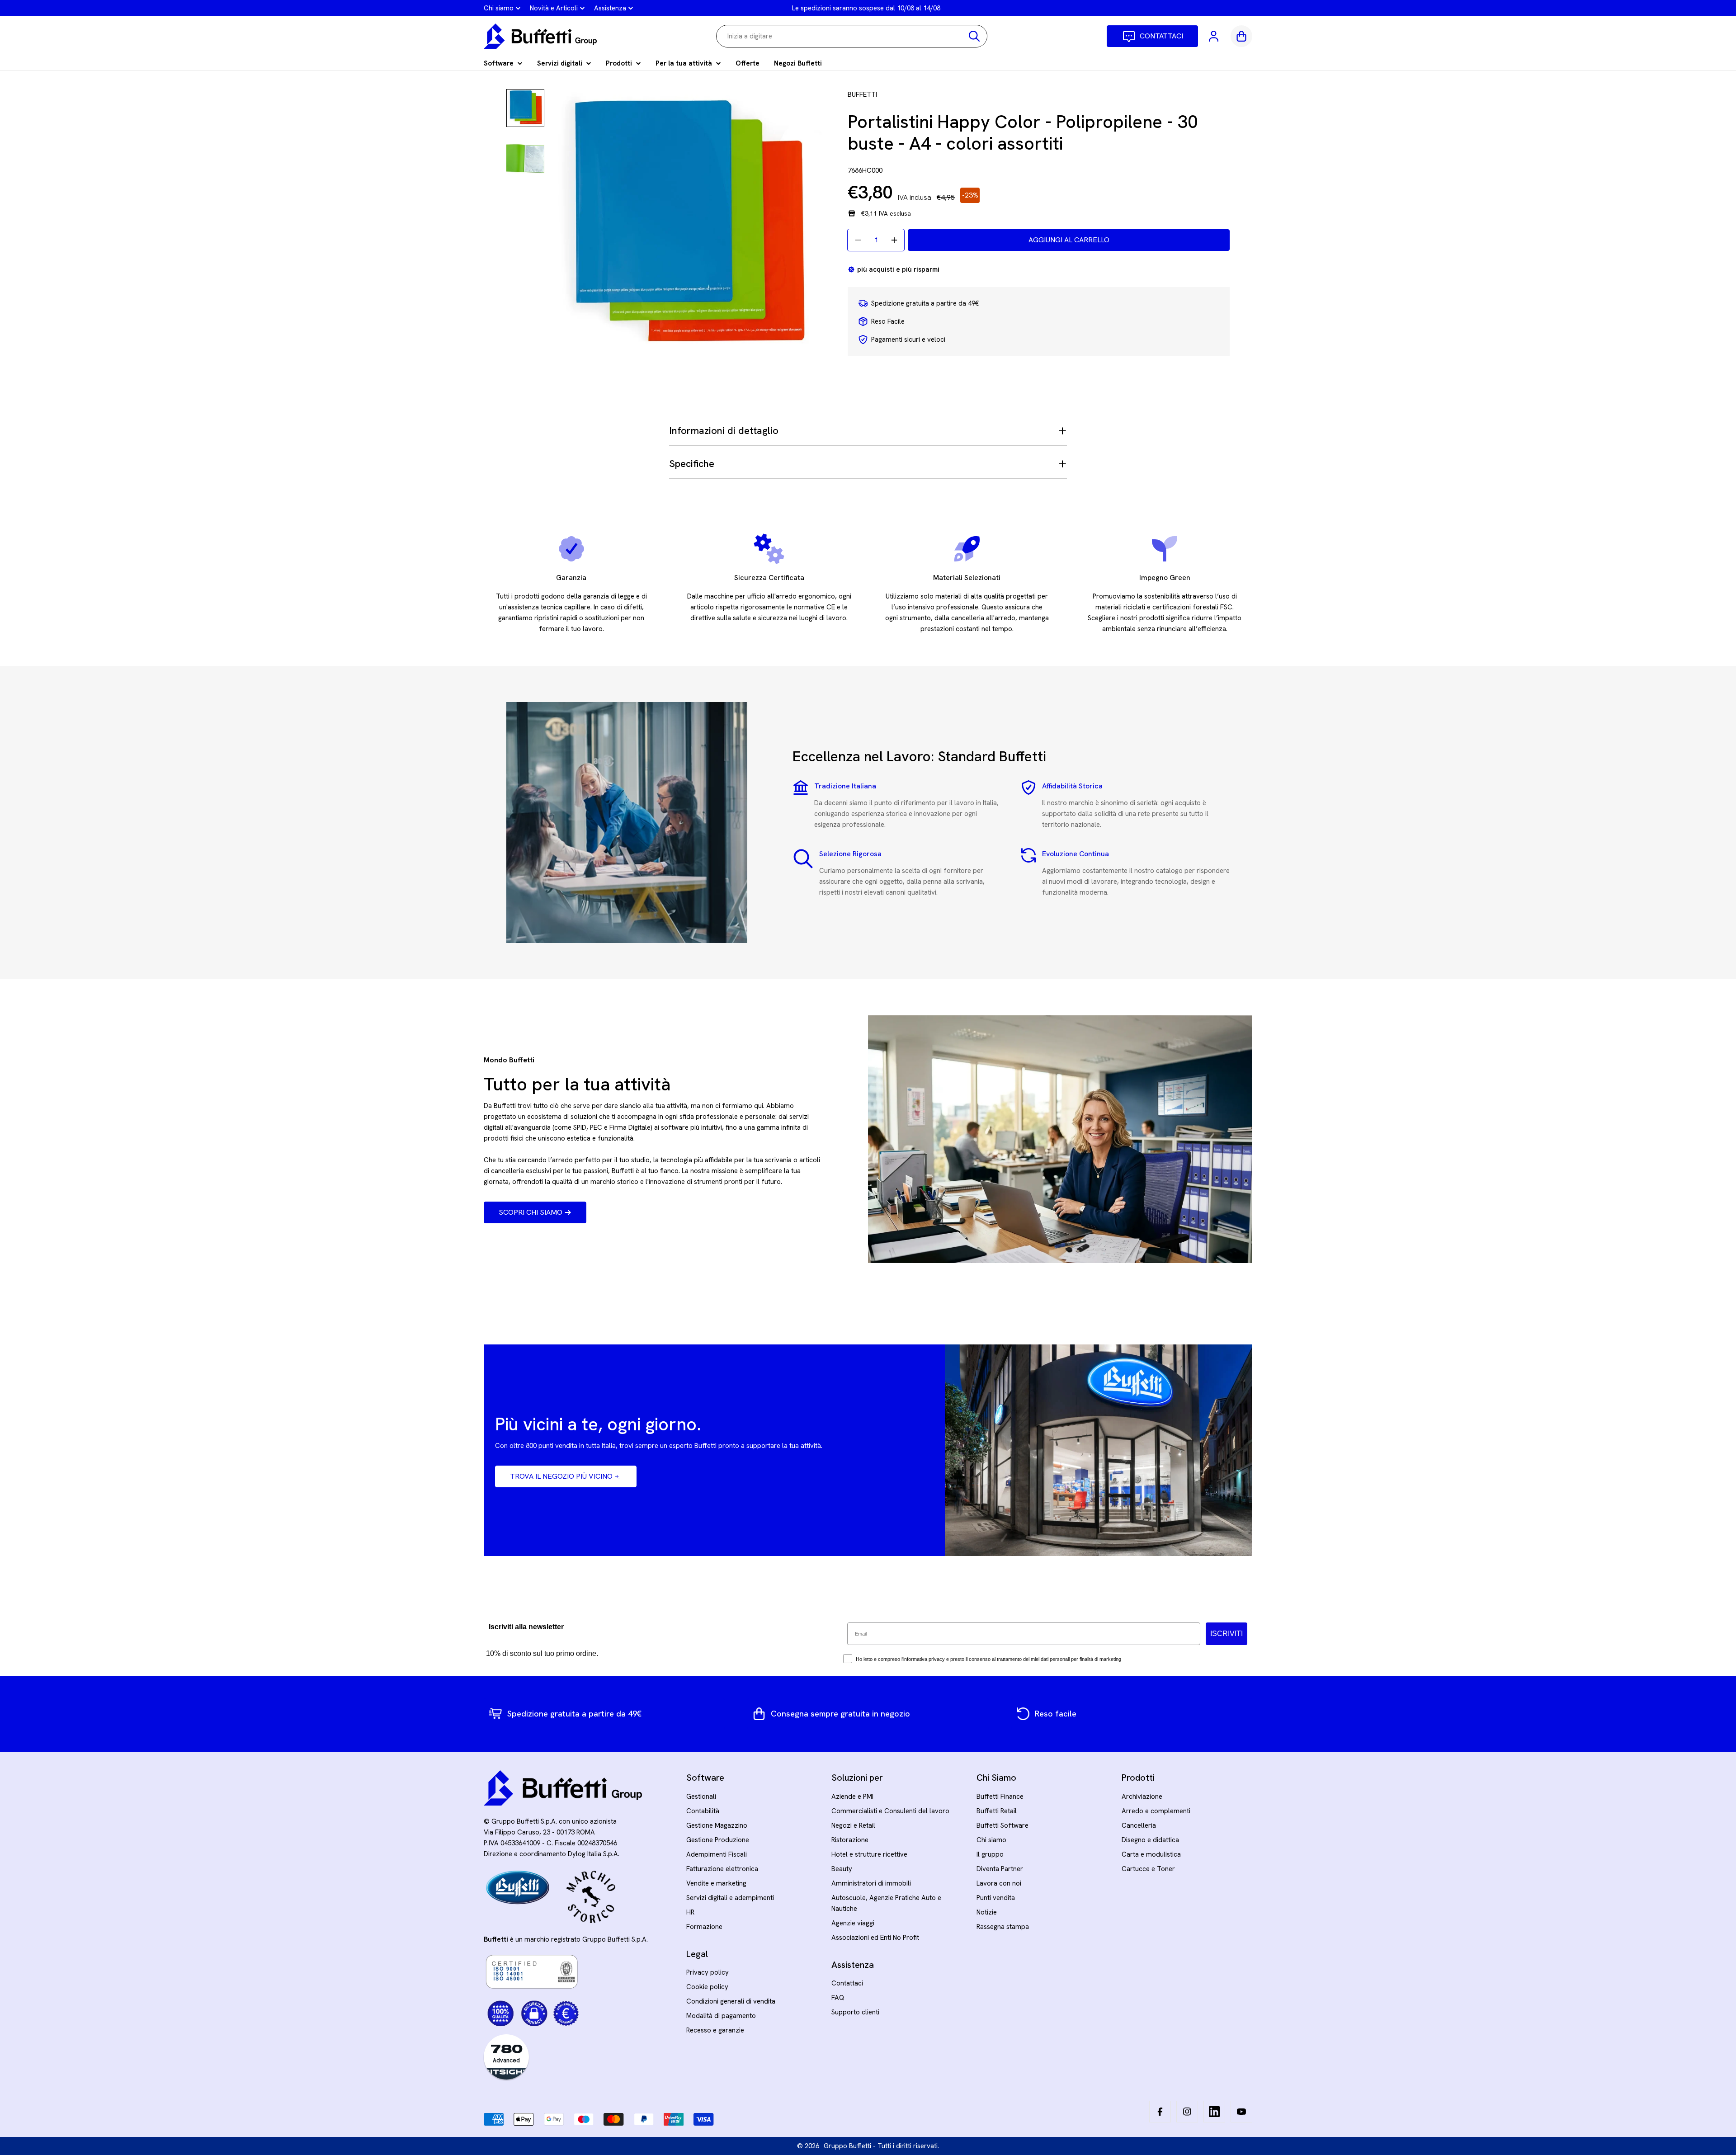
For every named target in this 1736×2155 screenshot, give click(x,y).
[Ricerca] (974, 36)
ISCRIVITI (1227, 1634)
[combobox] (852, 36)
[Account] (1214, 36)
